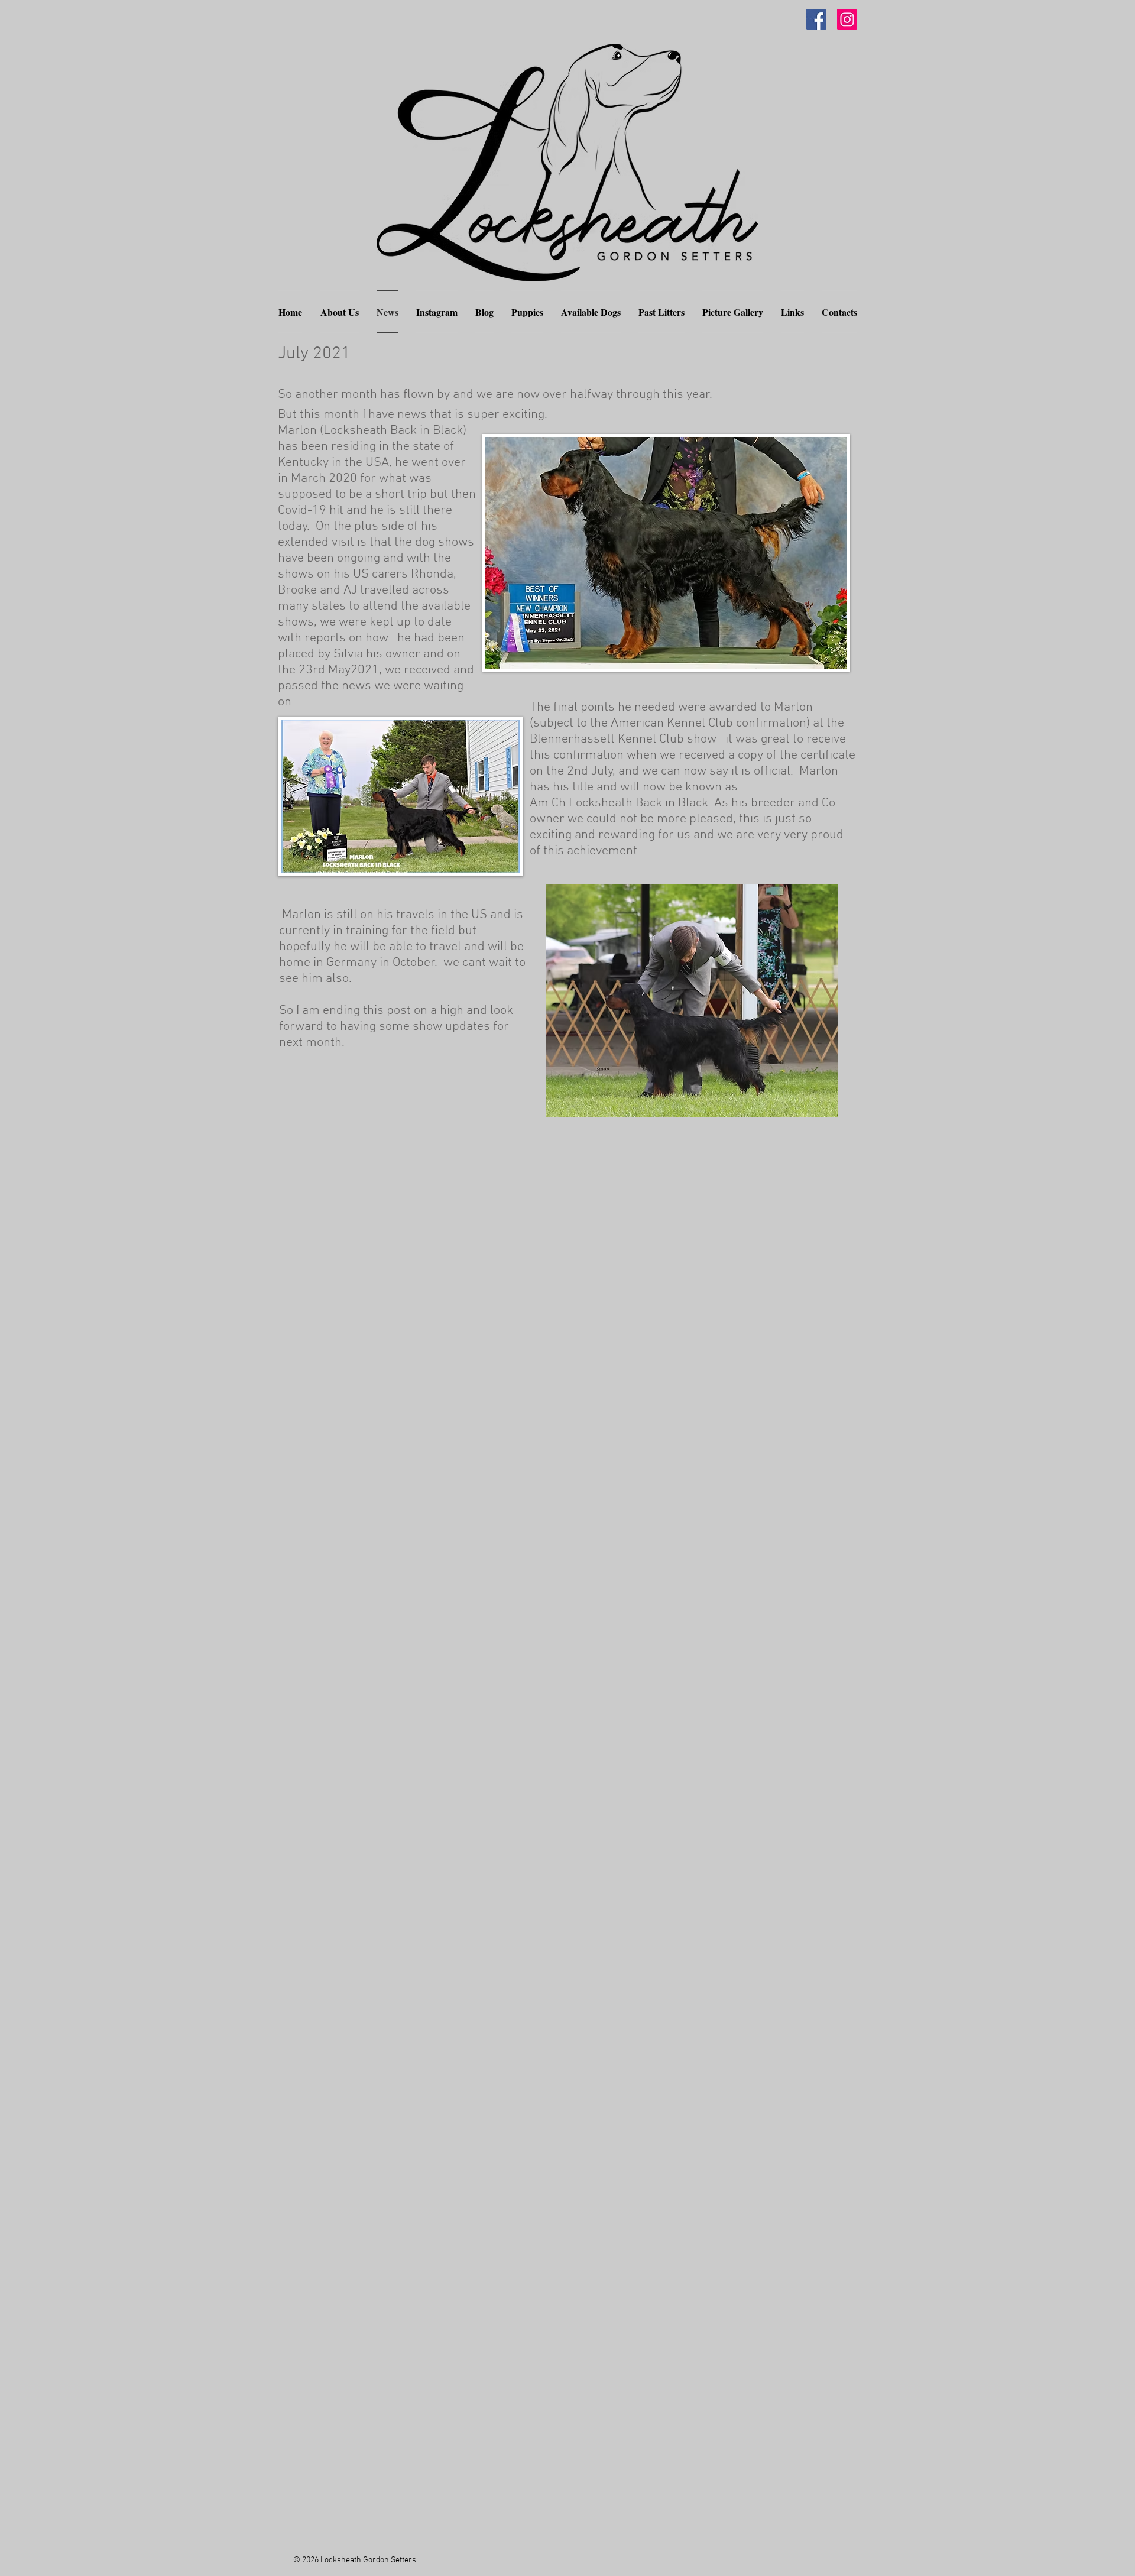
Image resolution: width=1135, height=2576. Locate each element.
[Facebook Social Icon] (816, 20)
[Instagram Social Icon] (847, 20)
